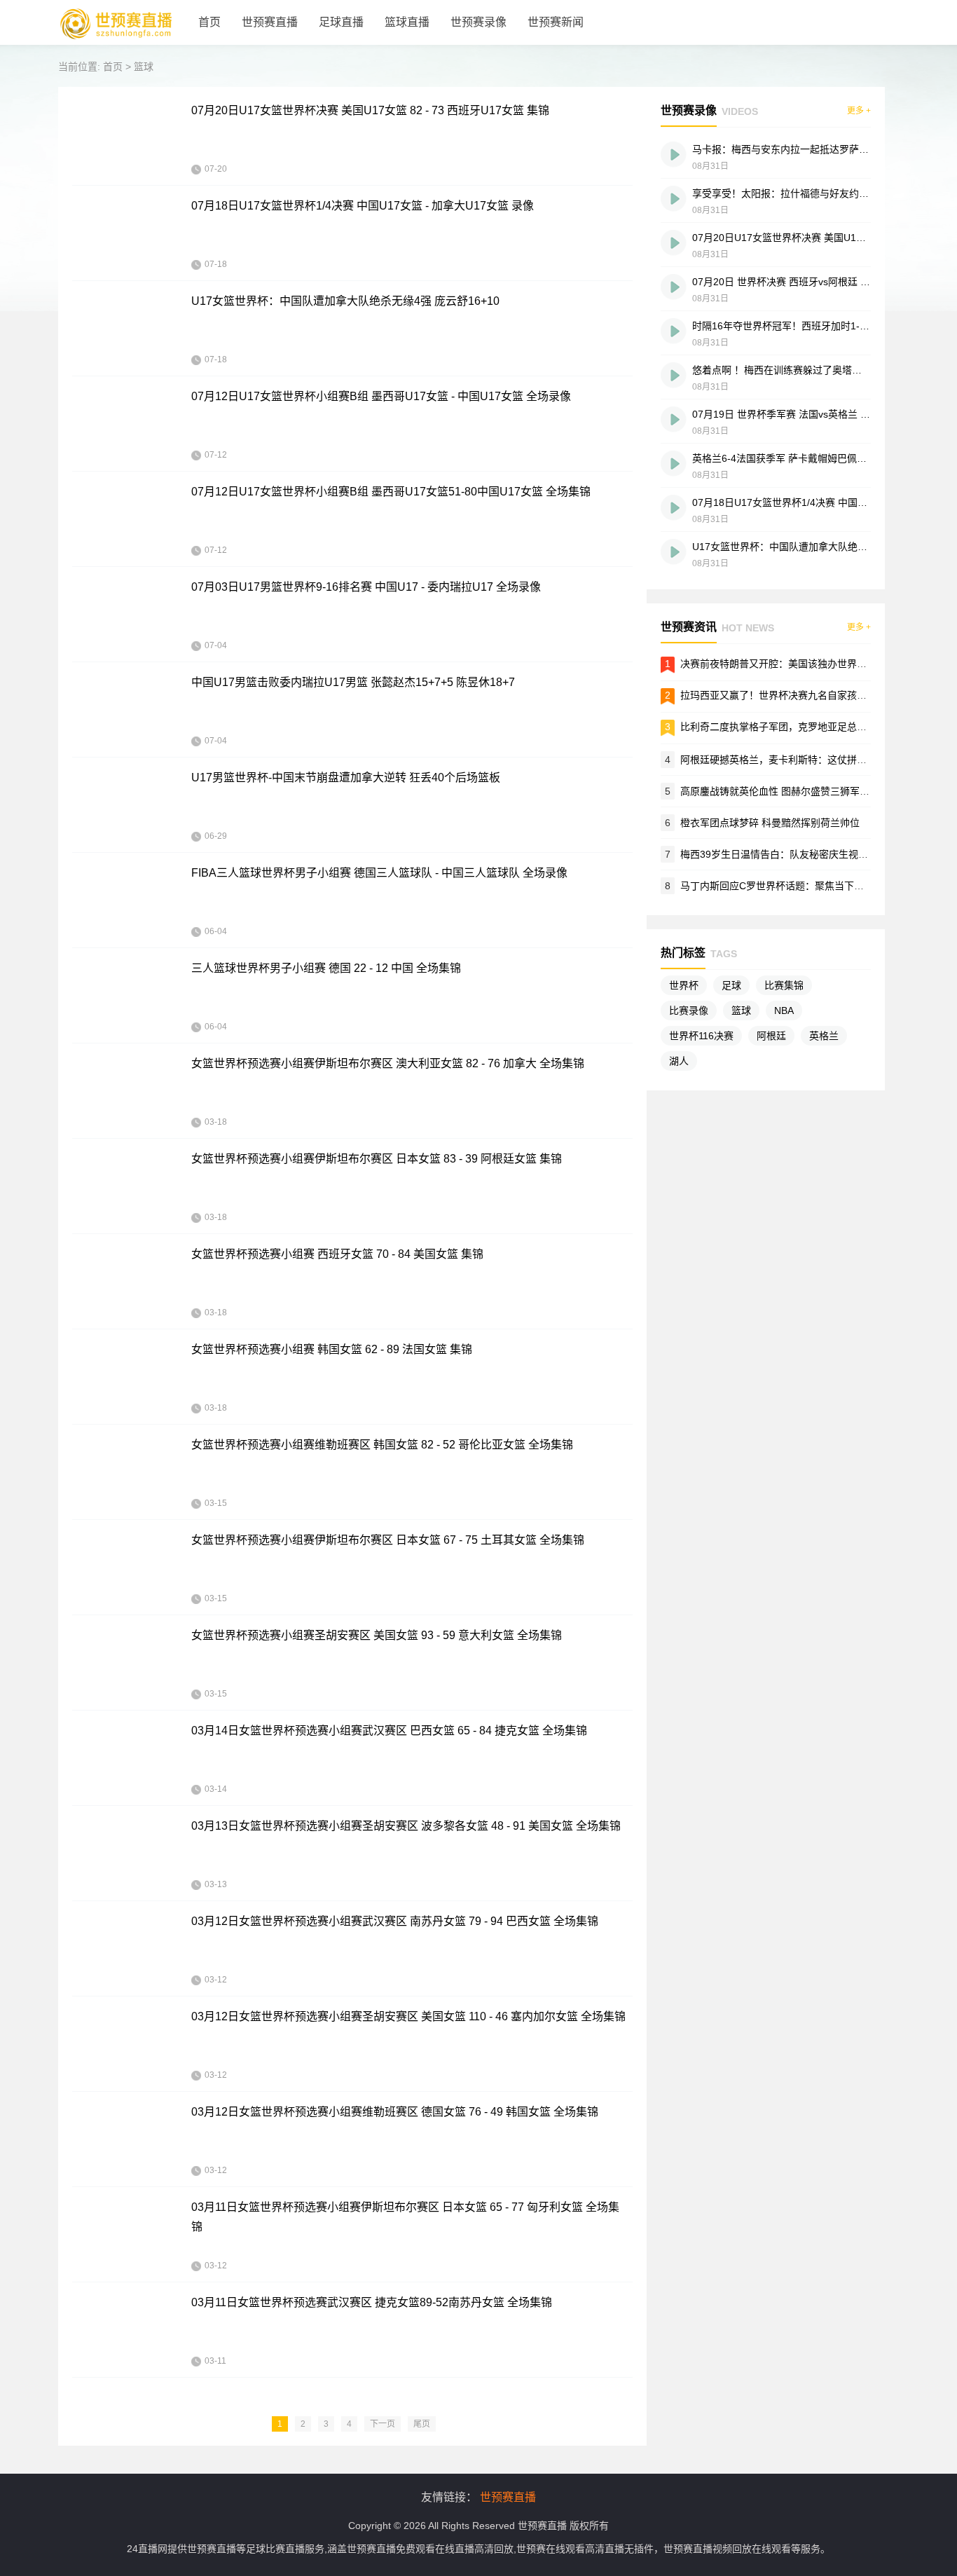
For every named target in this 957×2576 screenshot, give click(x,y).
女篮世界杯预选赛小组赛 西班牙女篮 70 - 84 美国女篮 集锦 (337, 1254)
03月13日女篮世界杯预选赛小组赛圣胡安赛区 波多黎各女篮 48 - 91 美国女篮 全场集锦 (406, 1826)
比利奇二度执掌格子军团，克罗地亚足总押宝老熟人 (793, 727)
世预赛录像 (478, 22)
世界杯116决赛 (701, 1036)
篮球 (144, 67)
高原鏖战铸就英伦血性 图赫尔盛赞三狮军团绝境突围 (794, 791)
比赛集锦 (784, 985)
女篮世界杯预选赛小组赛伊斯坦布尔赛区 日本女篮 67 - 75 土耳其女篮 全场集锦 (388, 1540)
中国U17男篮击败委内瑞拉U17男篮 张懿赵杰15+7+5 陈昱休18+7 (353, 682)
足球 (731, 985)
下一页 (383, 2424)
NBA (784, 1010)
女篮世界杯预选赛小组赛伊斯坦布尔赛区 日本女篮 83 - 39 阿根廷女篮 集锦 (377, 1159)
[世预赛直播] (116, 42)
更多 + (859, 111)
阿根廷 (771, 1036)
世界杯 (684, 985)
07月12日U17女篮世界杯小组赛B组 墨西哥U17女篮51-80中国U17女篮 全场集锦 (391, 492)
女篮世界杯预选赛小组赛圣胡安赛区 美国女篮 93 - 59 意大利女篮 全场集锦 (377, 1635)
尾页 (422, 2424)
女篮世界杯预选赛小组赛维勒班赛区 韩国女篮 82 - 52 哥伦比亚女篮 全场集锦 (382, 1445)
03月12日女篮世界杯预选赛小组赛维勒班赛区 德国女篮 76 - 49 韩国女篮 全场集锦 (395, 2112)
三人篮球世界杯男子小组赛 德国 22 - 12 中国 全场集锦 (326, 968)
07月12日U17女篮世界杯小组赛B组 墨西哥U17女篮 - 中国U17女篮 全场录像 (381, 396)
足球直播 (341, 22)
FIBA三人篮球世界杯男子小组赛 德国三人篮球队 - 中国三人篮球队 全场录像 (379, 873)
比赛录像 (689, 1010)
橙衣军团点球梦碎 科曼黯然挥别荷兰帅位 (770, 823)
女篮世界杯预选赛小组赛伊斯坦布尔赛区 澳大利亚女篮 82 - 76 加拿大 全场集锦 (388, 1063)
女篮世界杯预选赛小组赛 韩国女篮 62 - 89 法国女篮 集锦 (332, 1349)
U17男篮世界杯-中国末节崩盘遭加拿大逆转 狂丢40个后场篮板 (346, 777)
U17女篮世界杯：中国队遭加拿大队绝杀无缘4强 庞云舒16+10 (345, 301)
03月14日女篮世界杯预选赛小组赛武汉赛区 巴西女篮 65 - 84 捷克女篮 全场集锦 (389, 1731)
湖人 (679, 1061)
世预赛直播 (270, 22)
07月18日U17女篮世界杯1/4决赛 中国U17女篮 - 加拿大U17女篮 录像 (363, 206)
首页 (209, 22)
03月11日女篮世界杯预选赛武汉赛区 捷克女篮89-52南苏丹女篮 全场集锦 (372, 2302)
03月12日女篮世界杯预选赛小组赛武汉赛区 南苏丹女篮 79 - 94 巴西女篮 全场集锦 (395, 1921)
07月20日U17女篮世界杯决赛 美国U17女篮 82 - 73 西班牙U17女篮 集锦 (370, 110)
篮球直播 (407, 22)
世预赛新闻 (556, 22)
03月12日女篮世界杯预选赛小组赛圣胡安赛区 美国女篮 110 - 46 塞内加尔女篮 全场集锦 (408, 2016)
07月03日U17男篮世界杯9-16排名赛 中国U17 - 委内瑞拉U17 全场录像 (366, 587)
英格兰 (824, 1036)
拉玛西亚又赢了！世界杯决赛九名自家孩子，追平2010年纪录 (814, 695)
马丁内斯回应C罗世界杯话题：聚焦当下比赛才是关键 (797, 886)
